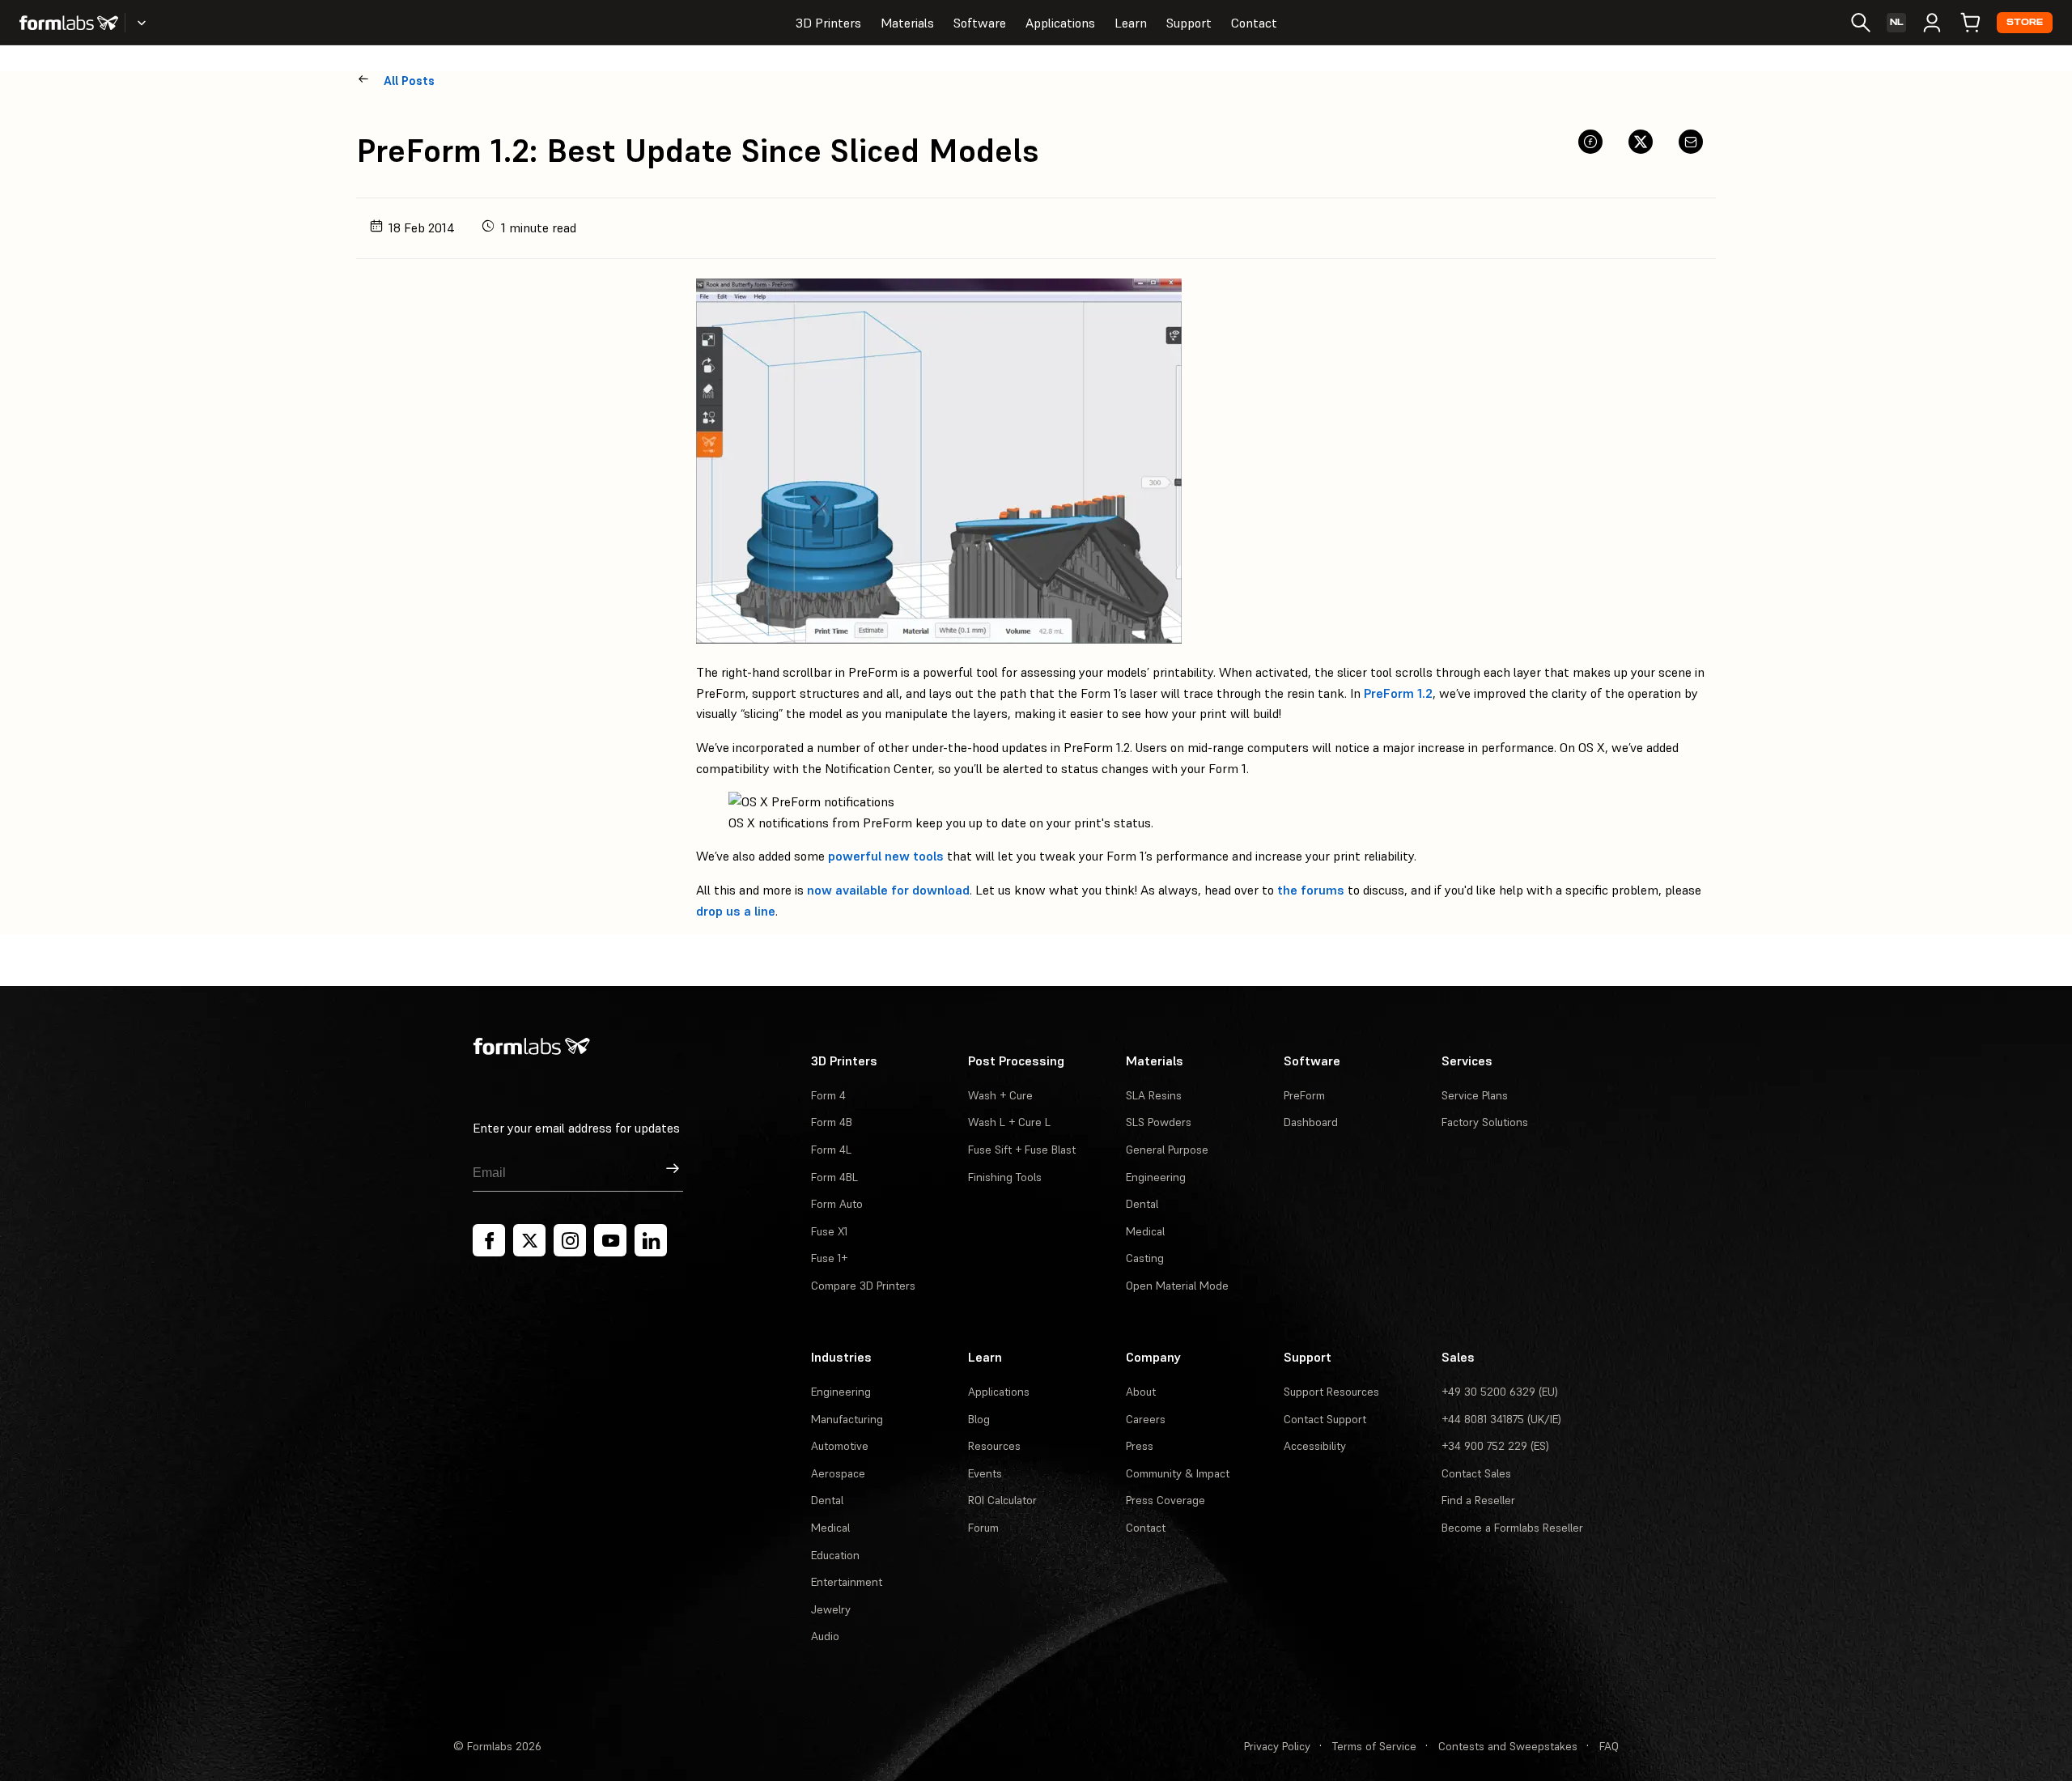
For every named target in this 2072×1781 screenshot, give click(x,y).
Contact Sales (1476, 1473)
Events (985, 1473)
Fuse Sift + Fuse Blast (1022, 1150)
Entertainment (847, 1582)
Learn (1131, 23)
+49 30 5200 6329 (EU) (1500, 1392)
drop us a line (736, 911)
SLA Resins (1154, 1095)
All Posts (409, 81)
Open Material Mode (1177, 1286)
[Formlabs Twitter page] (529, 1240)
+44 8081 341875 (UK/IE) (1501, 1419)
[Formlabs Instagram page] (570, 1240)
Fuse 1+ (829, 1258)
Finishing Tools (1005, 1177)
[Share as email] (1691, 142)
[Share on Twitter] (1641, 142)
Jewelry (831, 1609)
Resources (994, 1446)
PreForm (1304, 1095)
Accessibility (1315, 1446)
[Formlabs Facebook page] (489, 1240)
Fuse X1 (829, 1231)
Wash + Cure (1000, 1095)
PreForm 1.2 (1398, 693)
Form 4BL (834, 1177)
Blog (979, 1419)
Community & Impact (1178, 1473)
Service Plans (1475, 1095)
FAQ (1609, 1746)
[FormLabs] (69, 23)
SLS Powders (1159, 1122)
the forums (1311, 890)
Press (1140, 1446)
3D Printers (828, 23)
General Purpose (1167, 1150)
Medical (1145, 1231)
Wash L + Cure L (1009, 1122)
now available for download (888, 890)
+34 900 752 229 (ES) (1495, 1446)
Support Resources (1331, 1392)
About (1141, 1392)
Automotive (840, 1446)
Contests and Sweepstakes (1508, 1746)
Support (1189, 23)
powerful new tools (886, 856)
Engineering (1156, 1177)
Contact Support (1325, 1419)
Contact (1254, 23)
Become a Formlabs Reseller (1512, 1528)
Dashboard (1311, 1122)
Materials (907, 23)
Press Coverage (1165, 1500)
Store (2025, 22)
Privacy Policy (1277, 1746)
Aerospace (838, 1473)
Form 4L (831, 1150)
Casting (1145, 1258)
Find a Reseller (1478, 1500)
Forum (983, 1528)
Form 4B (832, 1122)
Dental (1142, 1204)
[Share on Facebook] (1590, 142)
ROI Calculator (1002, 1500)
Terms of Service (1374, 1746)
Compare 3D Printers (863, 1286)
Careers (1146, 1419)
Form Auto (837, 1204)
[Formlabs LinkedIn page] (651, 1240)
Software (980, 23)
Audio (825, 1636)
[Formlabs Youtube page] (610, 1240)
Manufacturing (847, 1419)
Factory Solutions (1485, 1122)
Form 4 (828, 1095)
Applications (1060, 23)
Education (835, 1555)
